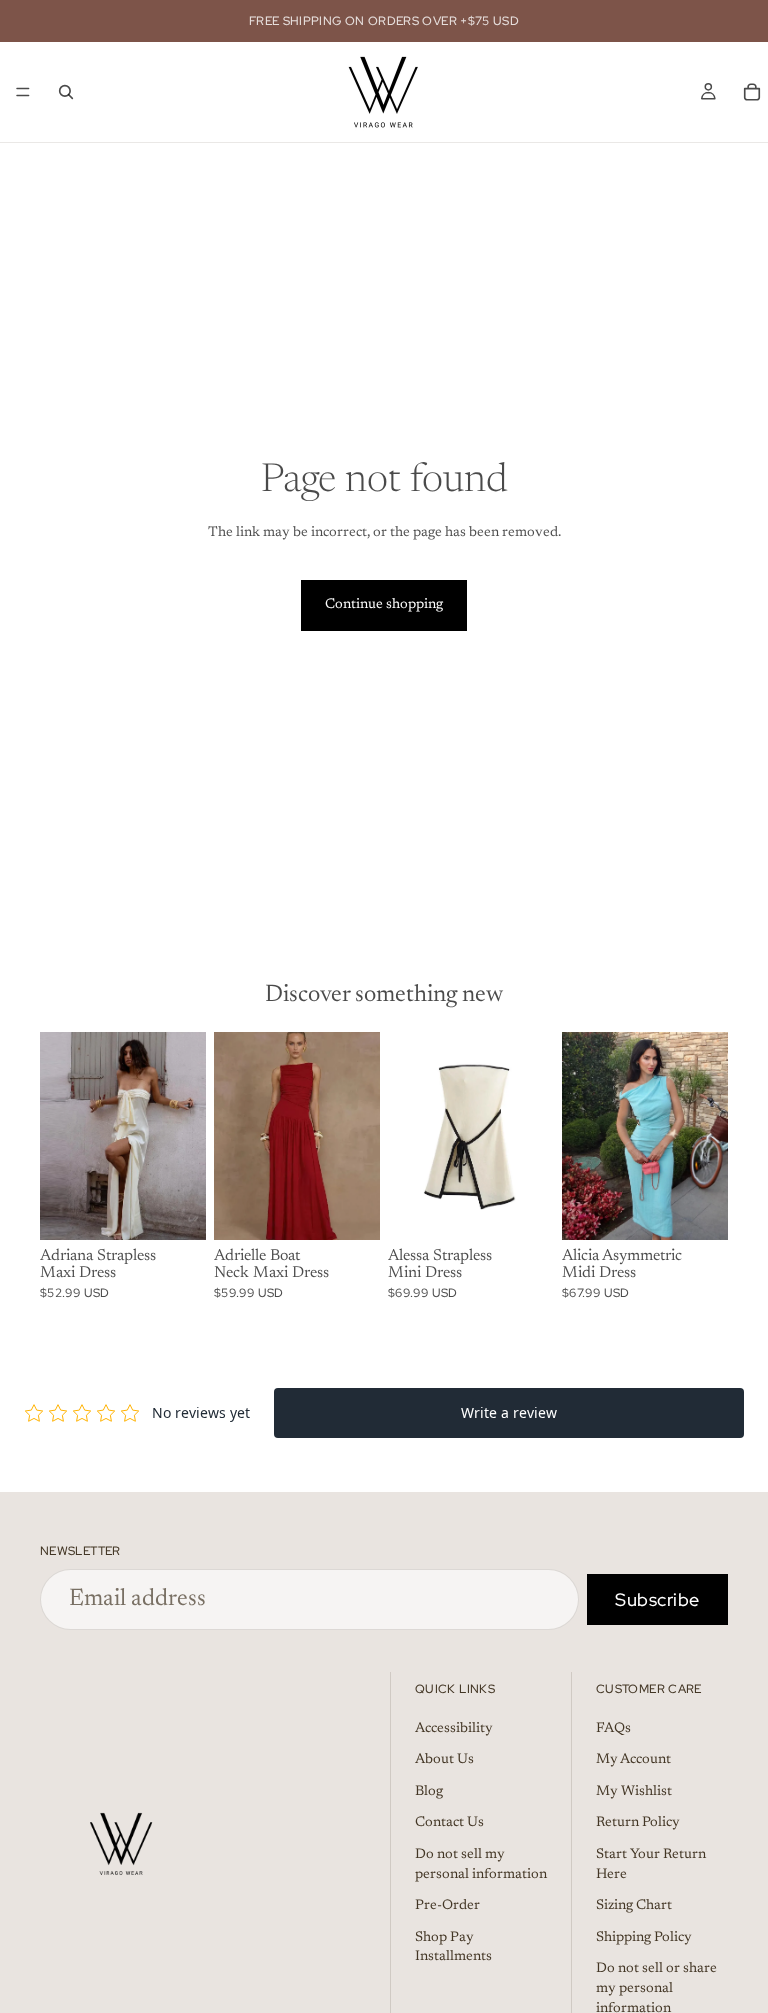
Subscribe (657, 1599)
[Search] (66, 92)
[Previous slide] (62, 1136)
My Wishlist (634, 1791)
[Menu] (23, 92)
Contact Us (449, 1823)
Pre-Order (447, 1906)
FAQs (613, 1728)
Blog (429, 1791)
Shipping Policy (644, 1937)
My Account (633, 1760)
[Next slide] (184, 1136)
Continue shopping (384, 605)
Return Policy (638, 1823)
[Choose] (175, 1209)
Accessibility (454, 1728)
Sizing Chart (634, 1906)
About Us (444, 1760)
